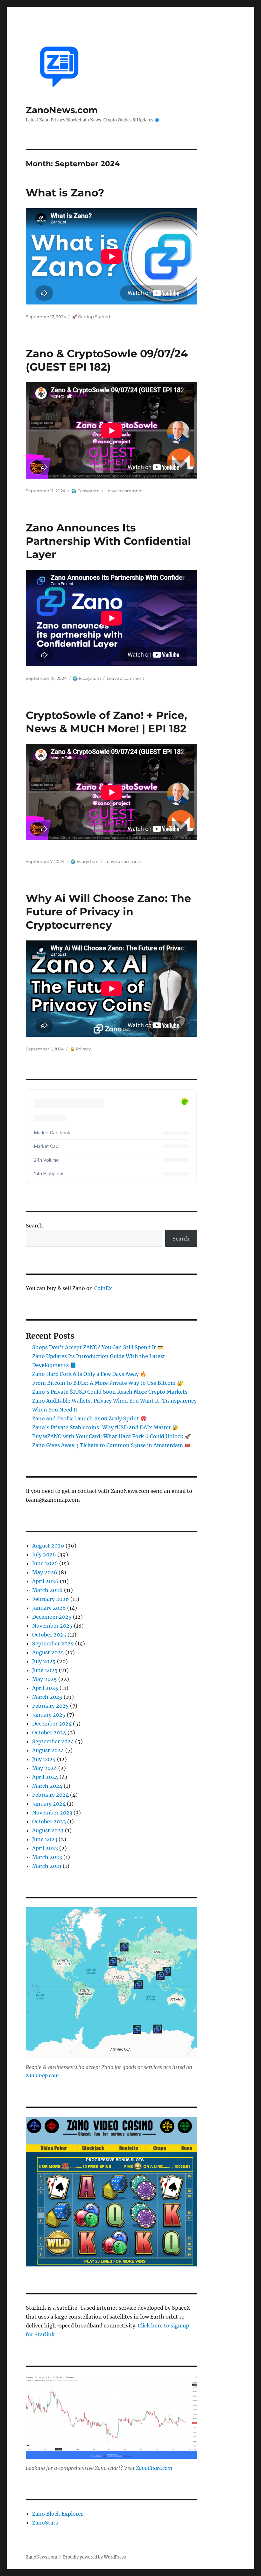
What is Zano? (65, 193)
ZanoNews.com (62, 110)
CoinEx (103, 1288)
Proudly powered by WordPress (95, 2557)
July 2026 (44, 1554)
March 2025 (47, 1697)
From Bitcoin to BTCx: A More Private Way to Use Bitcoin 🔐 (108, 1383)
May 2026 (45, 1572)
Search (34, 1226)
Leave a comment (124, 491)
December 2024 (52, 1724)
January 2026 (49, 1608)
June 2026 (45, 1563)
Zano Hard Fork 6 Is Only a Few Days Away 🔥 (89, 1374)
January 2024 (49, 1804)
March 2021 (47, 1866)
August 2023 (48, 1830)
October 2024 (49, 1732)
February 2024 (50, 1795)
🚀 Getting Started (91, 317)
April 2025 (45, 1688)
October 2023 (49, 1821)
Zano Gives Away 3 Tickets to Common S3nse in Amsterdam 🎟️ (111, 1445)
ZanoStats (45, 2523)
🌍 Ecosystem (85, 491)
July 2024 (44, 1759)
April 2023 (45, 1848)
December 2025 (52, 1617)
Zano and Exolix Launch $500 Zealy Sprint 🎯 (89, 1418)
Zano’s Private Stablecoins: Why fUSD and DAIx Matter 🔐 (105, 1427)
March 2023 (47, 1857)
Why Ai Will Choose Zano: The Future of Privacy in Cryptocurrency (108, 912)
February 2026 (51, 1599)
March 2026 (47, 1590)
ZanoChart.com (154, 2468)
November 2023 (52, 1813)
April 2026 (45, 1581)
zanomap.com (42, 2075)
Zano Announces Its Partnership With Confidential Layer (108, 541)
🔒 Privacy (80, 1049)
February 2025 (50, 1706)
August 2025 (48, 1652)
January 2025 (49, 1715)
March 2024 (47, 1786)
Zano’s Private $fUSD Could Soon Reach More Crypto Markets (110, 1392)
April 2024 (45, 1777)
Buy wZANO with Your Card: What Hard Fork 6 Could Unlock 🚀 (112, 1436)
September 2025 (53, 1643)
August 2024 (48, 1750)
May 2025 (45, 1679)
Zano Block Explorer (58, 2514)
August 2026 (48, 1546)
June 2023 (45, 1839)
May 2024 (45, 1768)
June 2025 (45, 1670)
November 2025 (52, 1626)
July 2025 (44, 1661)
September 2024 (53, 1741)
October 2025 (49, 1635)
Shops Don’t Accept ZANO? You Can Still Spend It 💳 (98, 1347)
